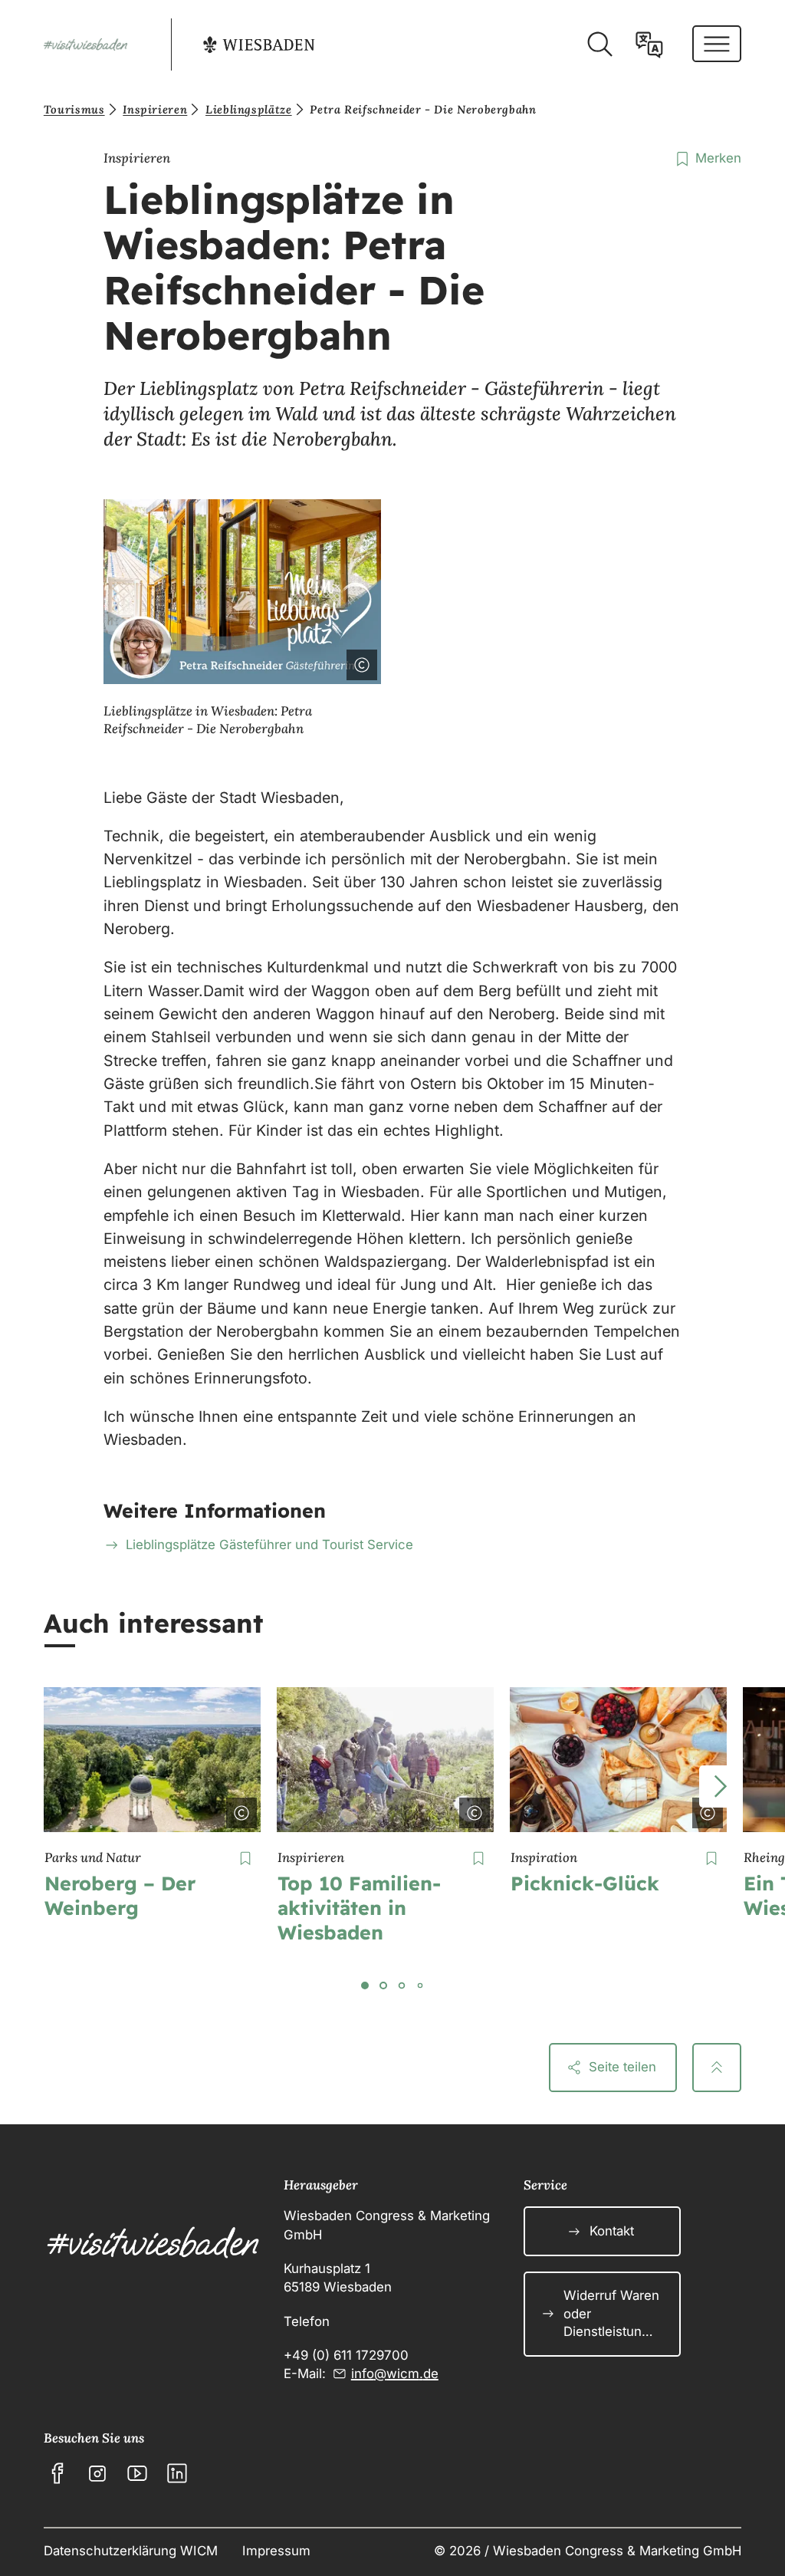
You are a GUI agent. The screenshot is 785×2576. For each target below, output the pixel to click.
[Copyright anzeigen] (359, 662)
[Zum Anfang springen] (717, 2068)
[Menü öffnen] (717, 44)
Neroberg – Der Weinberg (120, 1895)
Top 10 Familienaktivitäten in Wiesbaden (359, 1908)
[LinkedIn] (177, 2473)
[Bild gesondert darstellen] (319, 662)
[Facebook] (57, 2473)
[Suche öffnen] (599, 44)
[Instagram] (97, 2473)
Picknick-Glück (585, 1883)
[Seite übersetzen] (649, 44)
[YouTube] (137, 2473)
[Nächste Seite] (720, 1786)
